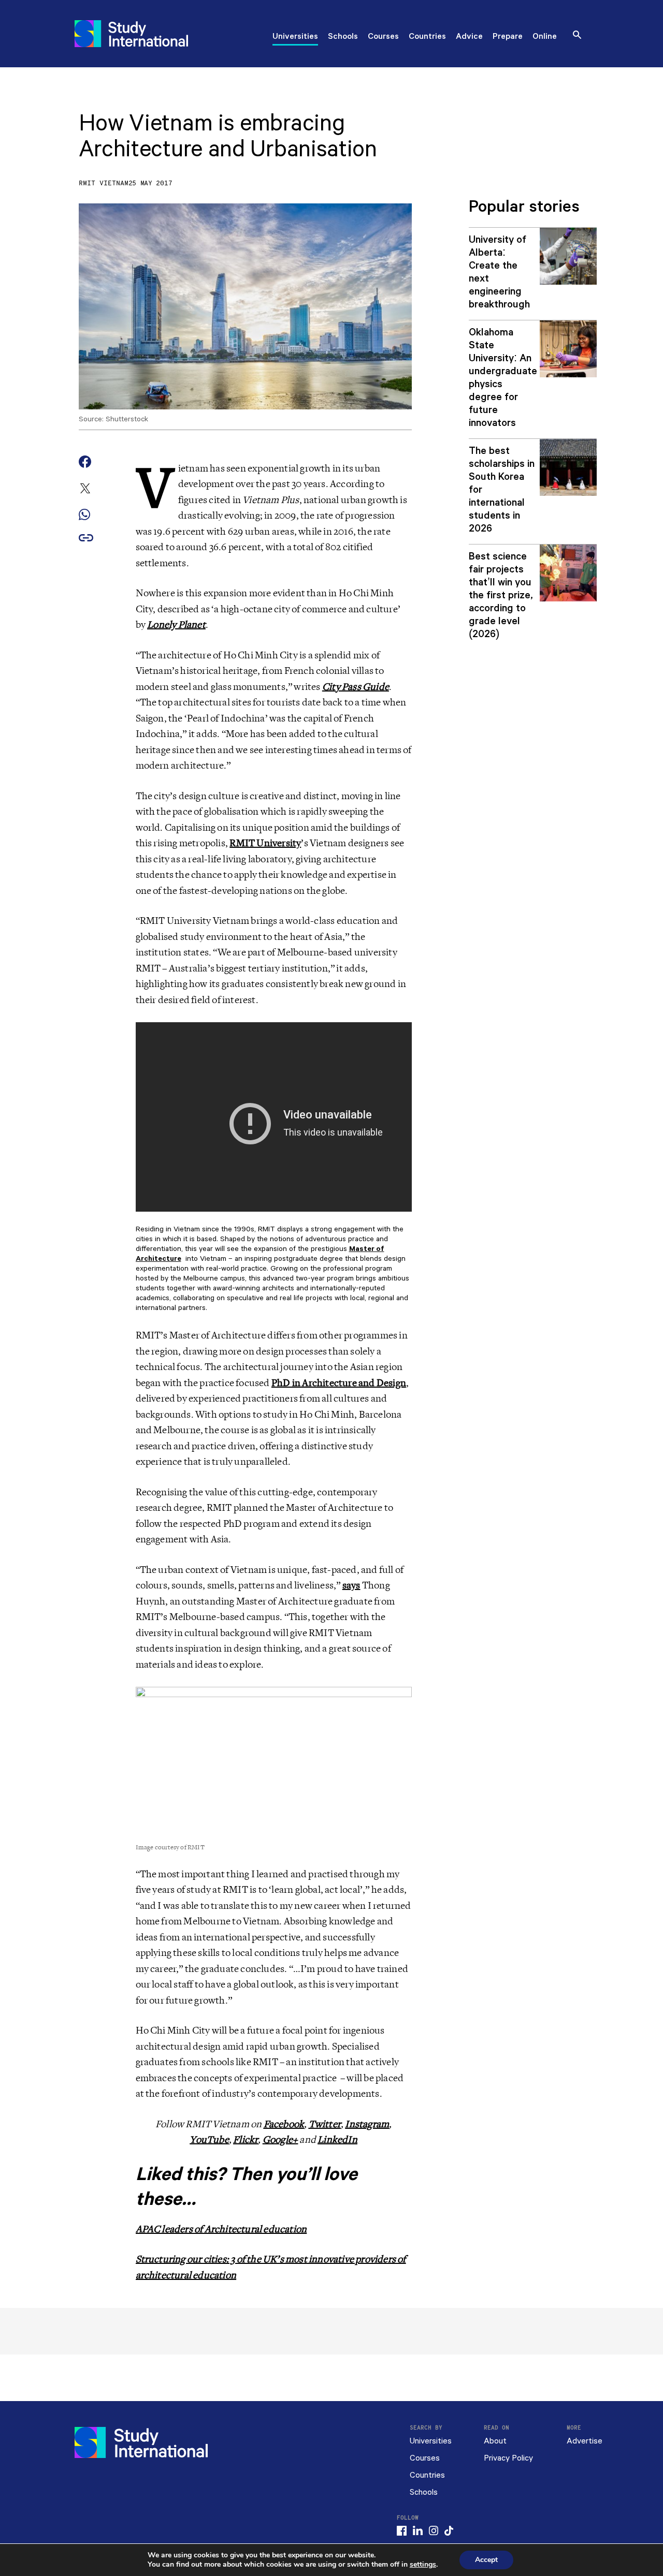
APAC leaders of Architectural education (221, 2229)
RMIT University (265, 843)
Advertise (585, 2441)
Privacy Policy (508, 2458)
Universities (295, 37)
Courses (383, 37)
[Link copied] (86, 539)
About (495, 2441)
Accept (486, 2560)
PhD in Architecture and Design (339, 1383)
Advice (469, 37)
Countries (427, 37)
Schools (343, 37)
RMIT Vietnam (104, 183)
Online (545, 37)
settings (423, 2565)
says (351, 1585)
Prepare (508, 37)
